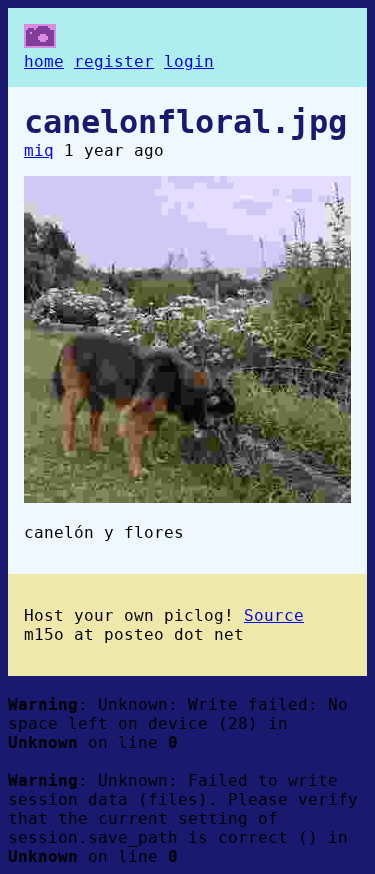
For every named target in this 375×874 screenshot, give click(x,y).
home (44, 61)
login (189, 61)
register (114, 61)
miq (39, 150)
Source (274, 615)
